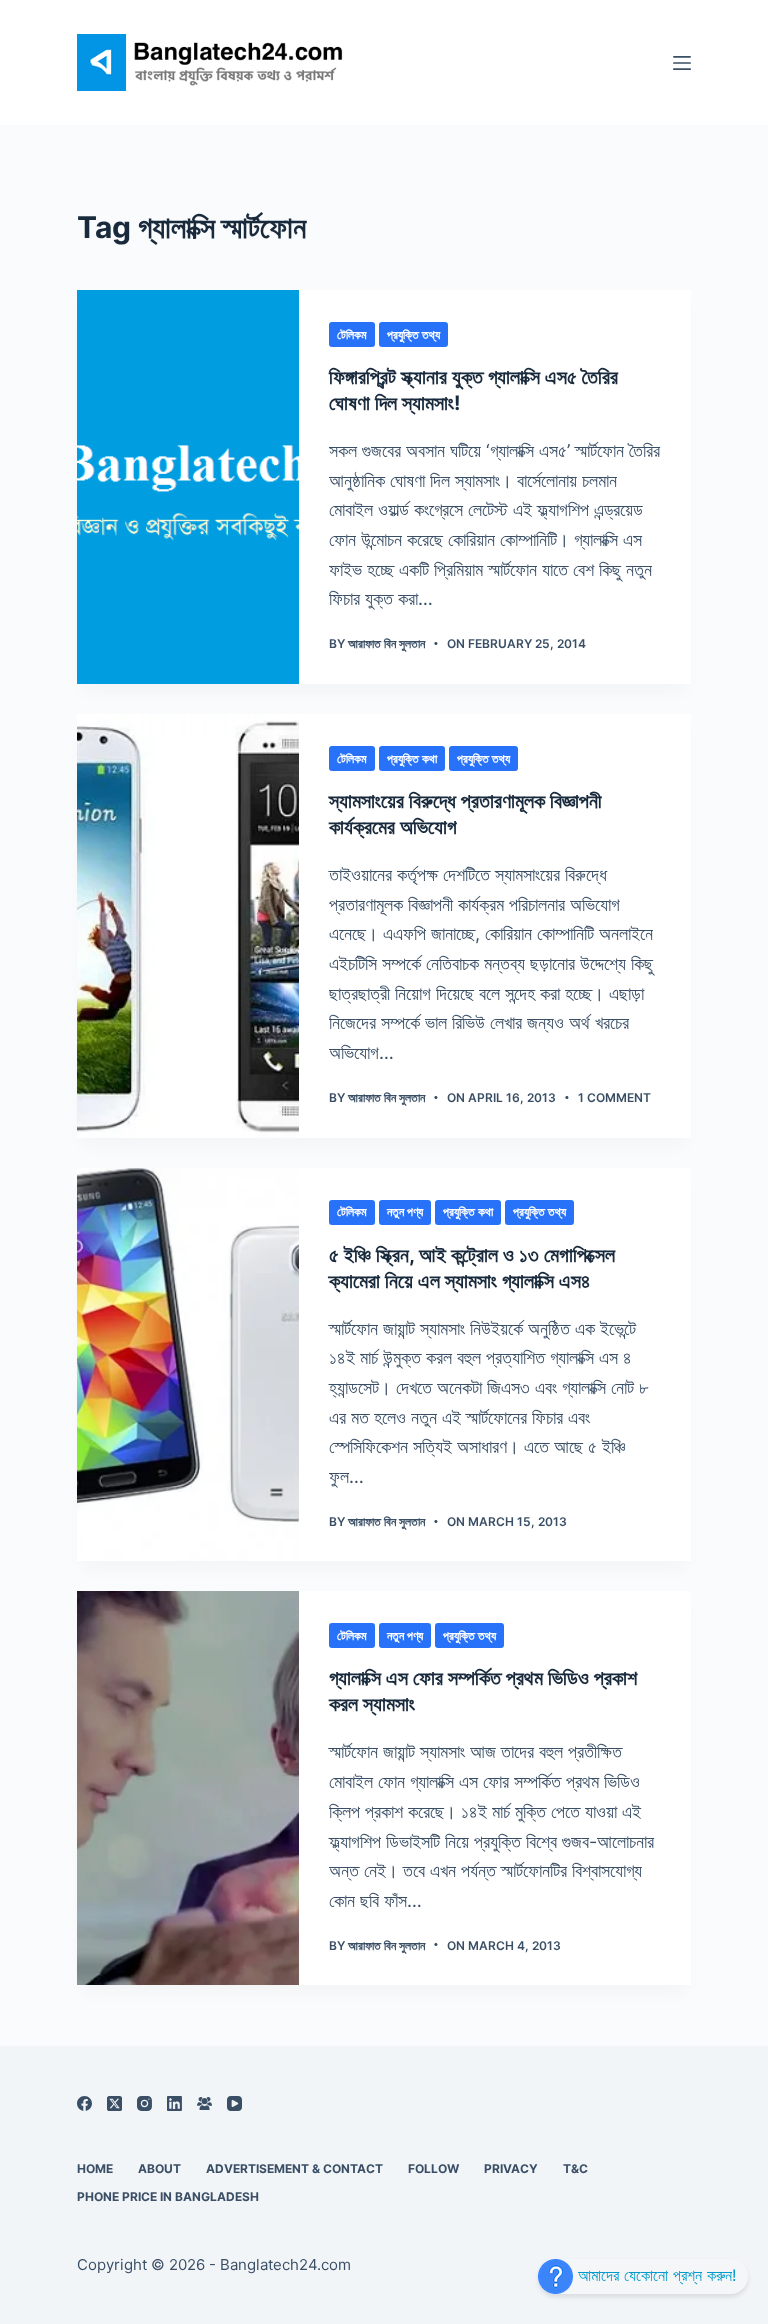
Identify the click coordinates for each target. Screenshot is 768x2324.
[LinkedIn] (174, 2103)
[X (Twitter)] (114, 2103)
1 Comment (614, 1097)
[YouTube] (234, 2103)
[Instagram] (144, 2103)
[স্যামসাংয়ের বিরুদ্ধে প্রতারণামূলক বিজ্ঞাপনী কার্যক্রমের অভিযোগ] (188, 926)
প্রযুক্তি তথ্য (413, 334)
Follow (433, 2168)
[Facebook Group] (204, 2103)
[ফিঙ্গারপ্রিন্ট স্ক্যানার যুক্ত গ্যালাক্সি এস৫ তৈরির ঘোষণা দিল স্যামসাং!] (188, 487)
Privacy (511, 2168)
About (159, 2168)
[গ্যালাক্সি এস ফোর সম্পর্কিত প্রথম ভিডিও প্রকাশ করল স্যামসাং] (188, 1788)
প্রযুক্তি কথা (412, 758)
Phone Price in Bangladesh (168, 2196)
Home (95, 2168)
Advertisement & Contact (294, 2168)
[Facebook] (84, 2103)
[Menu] (682, 63)
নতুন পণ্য (405, 1211)
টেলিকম (352, 334)
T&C (575, 2168)
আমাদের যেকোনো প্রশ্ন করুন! (654, 2275)
